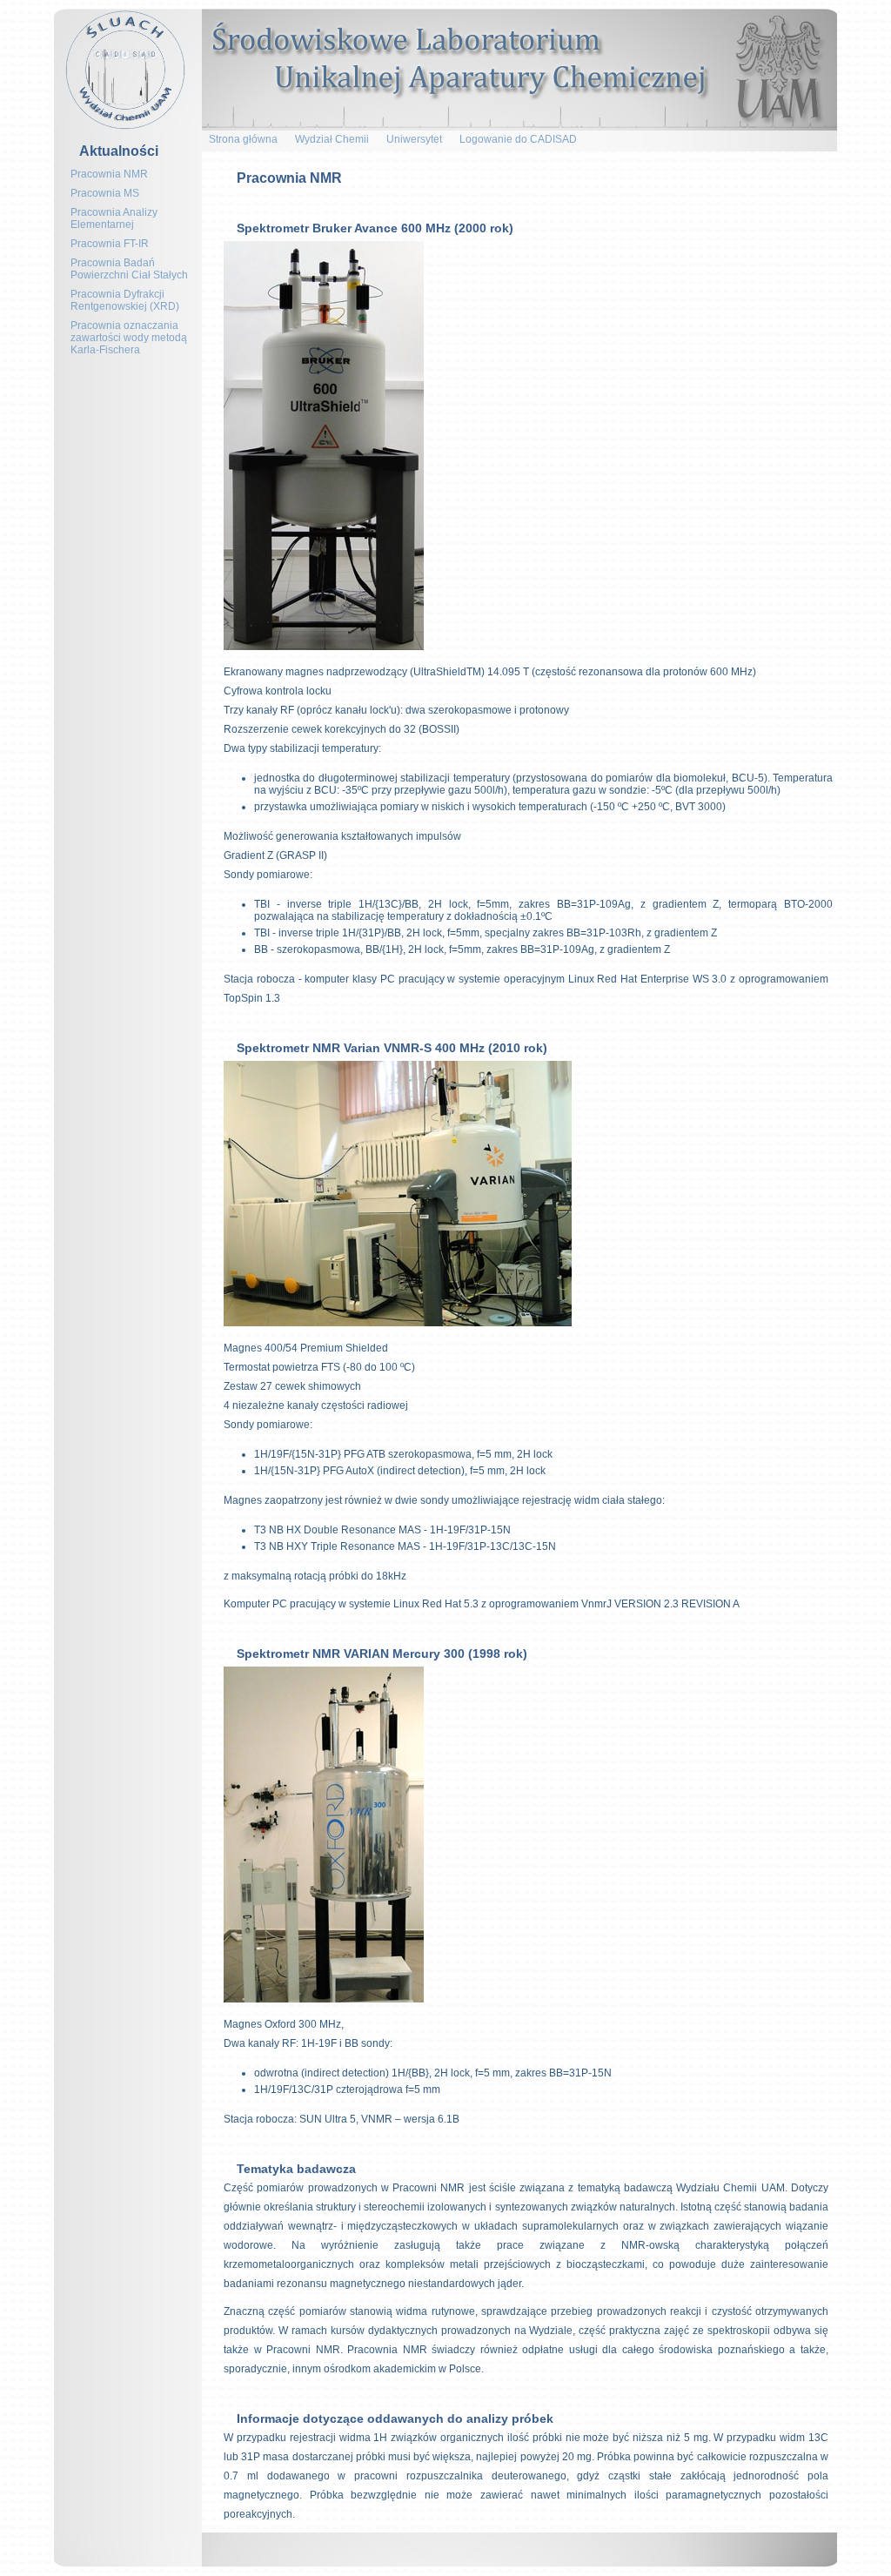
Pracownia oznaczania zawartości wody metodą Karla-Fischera (129, 338)
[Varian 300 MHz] (324, 2002)
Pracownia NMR (109, 174)
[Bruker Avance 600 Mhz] (324, 650)
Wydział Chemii (332, 139)
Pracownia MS (105, 193)
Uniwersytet (414, 139)
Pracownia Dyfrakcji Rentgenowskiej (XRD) (125, 300)
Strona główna (243, 139)
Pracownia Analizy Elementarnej (114, 218)
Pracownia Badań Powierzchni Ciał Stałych (129, 269)
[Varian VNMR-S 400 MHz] (398, 1326)
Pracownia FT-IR (110, 244)
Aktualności (119, 151)
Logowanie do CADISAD (518, 139)
